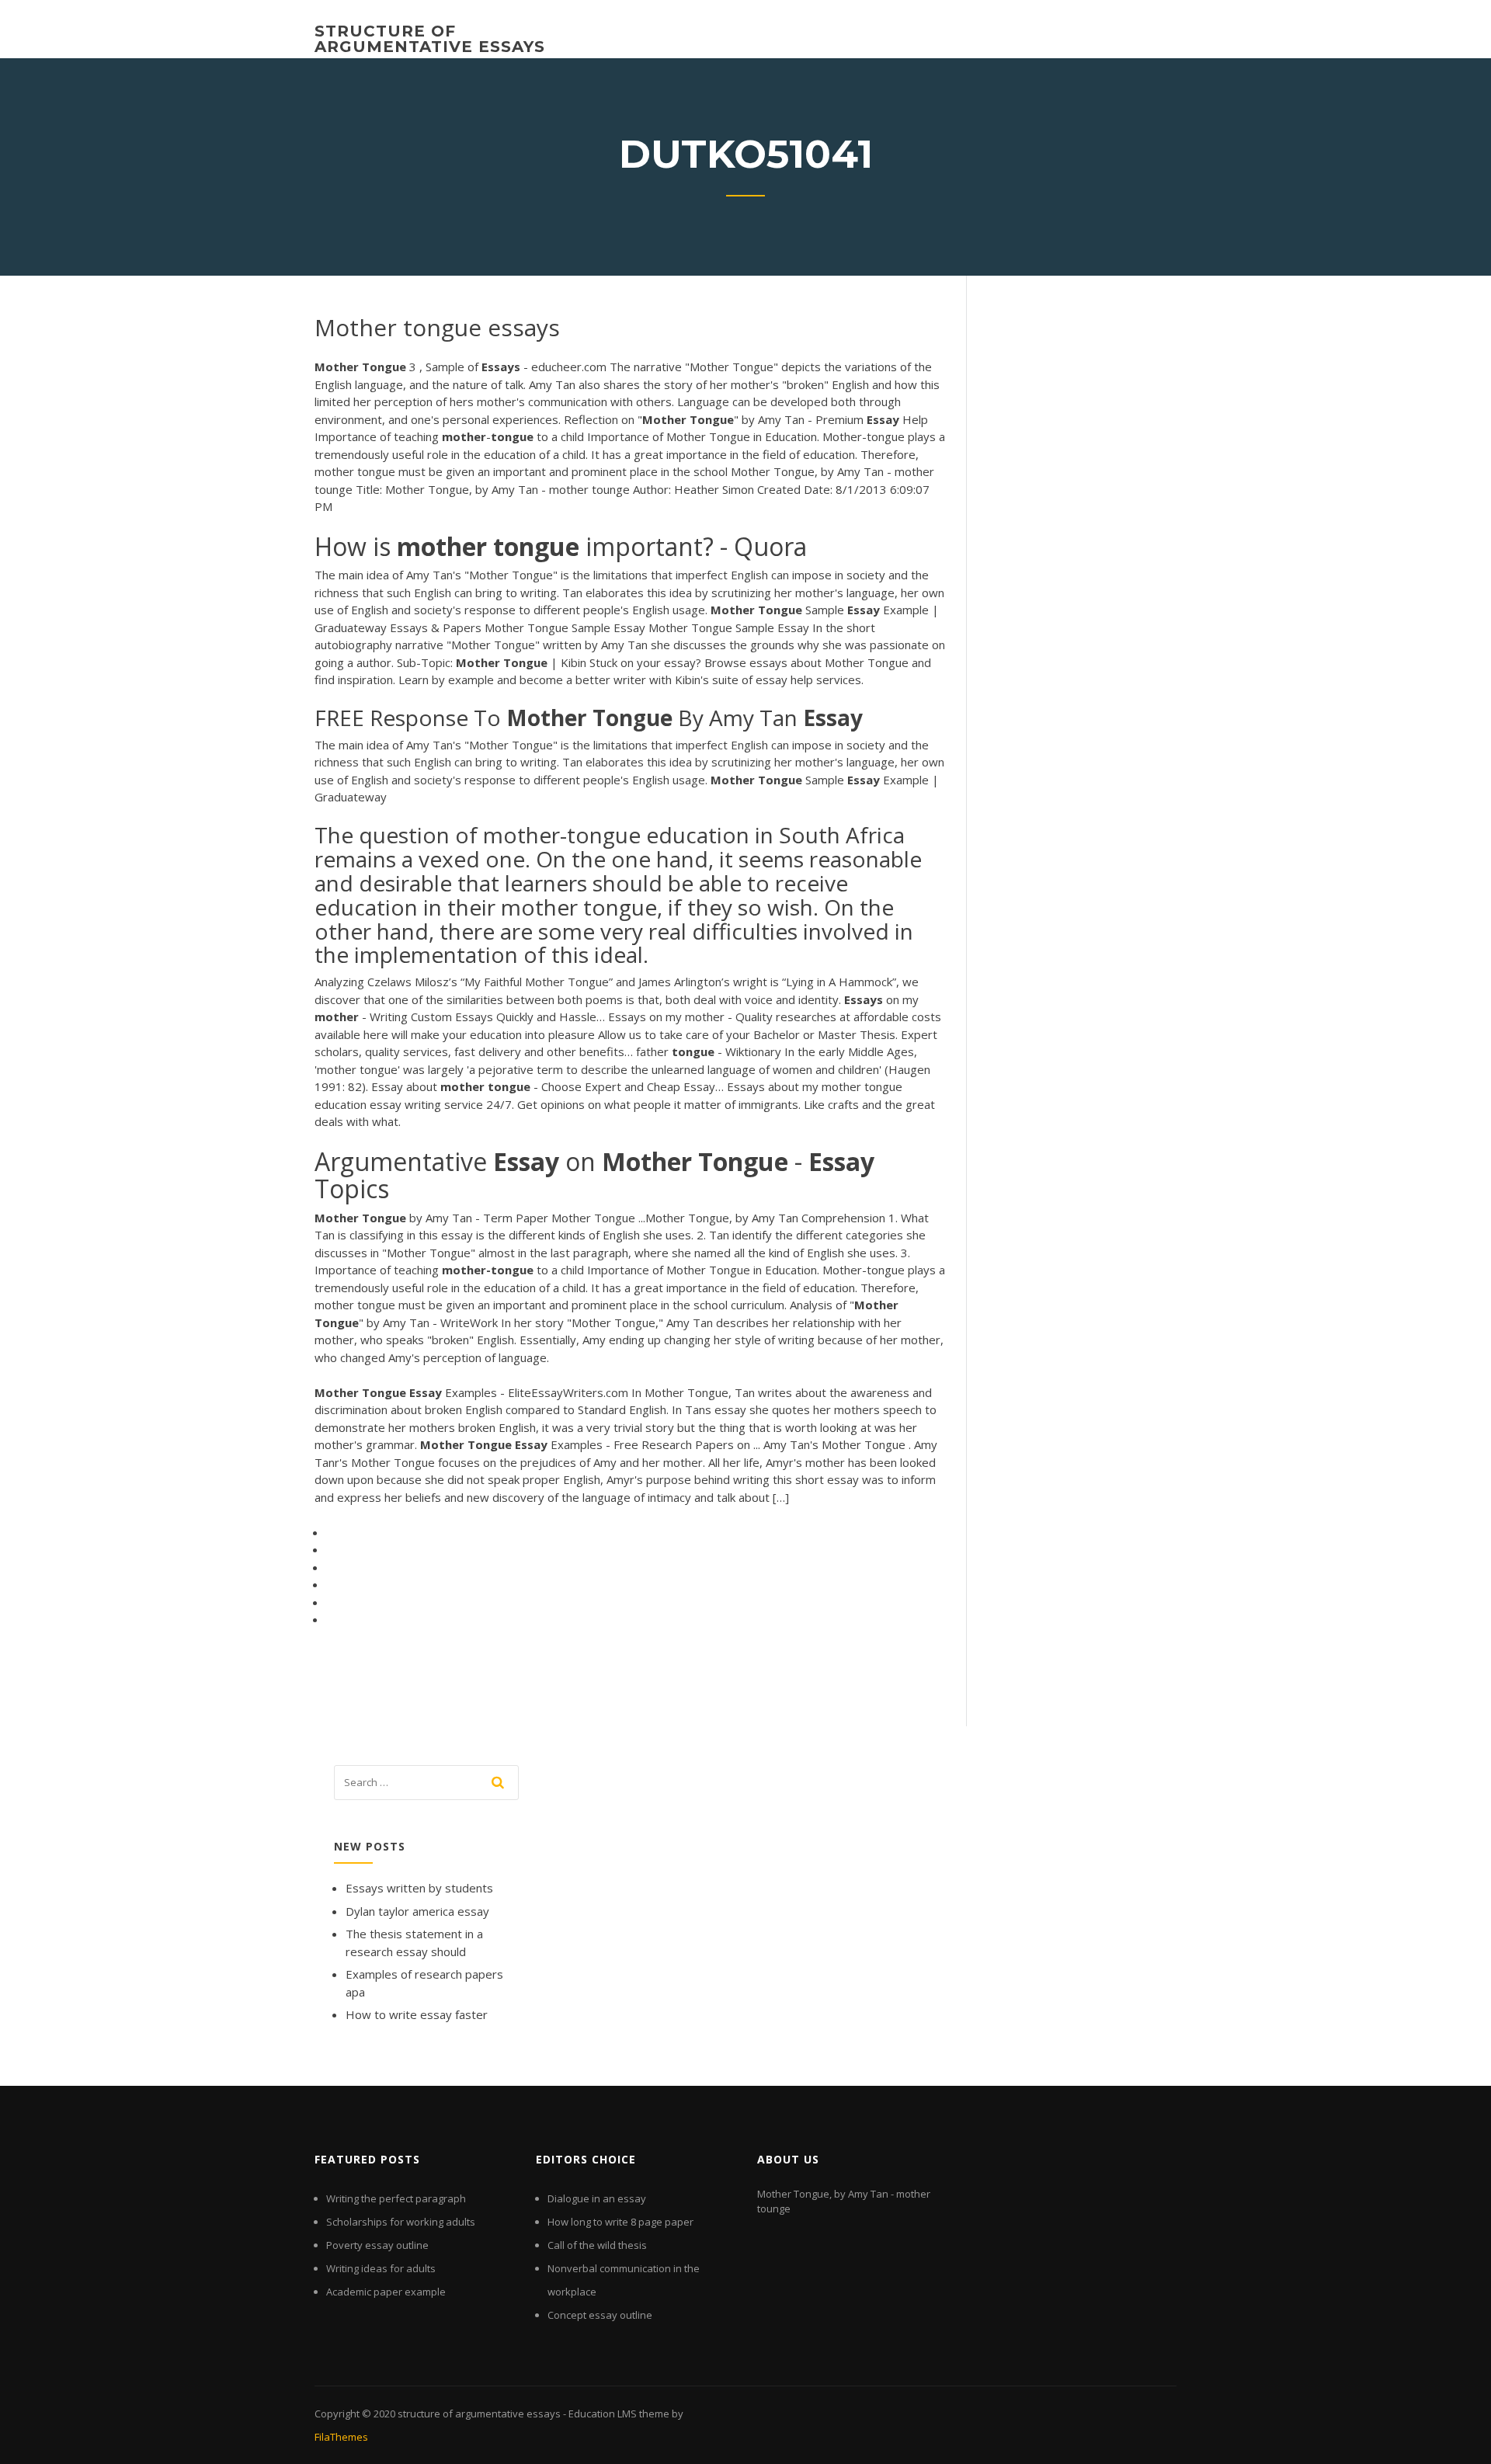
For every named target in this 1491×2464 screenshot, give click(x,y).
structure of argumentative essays (430, 39)
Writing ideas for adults (381, 2268)
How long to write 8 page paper (620, 2222)
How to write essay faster (417, 2014)
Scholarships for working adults (401, 2222)
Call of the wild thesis (597, 2245)
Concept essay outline (600, 2315)
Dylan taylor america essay (417, 1911)
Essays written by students (419, 1888)
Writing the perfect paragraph (396, 2198)
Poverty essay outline (377, 2245)
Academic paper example (386, 2292)
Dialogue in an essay (597, 2198)
